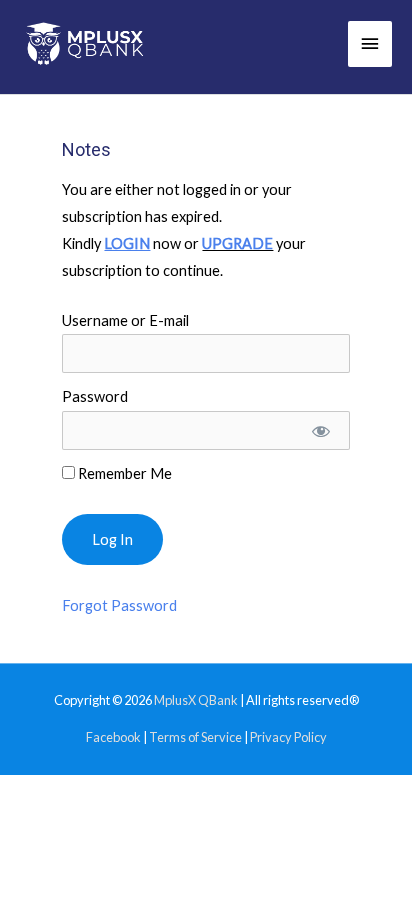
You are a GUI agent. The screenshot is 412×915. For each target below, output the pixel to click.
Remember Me (123, 473)
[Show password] (319, 430)
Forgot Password (119, 605)
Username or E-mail (125, 320)
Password (95, 396)
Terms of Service (195, 737)
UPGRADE (237, 243)
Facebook (113, 737)
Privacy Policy (288, 737)
